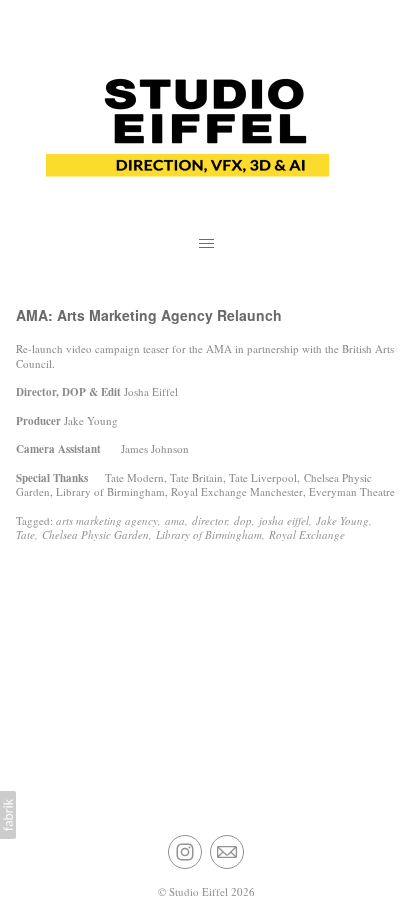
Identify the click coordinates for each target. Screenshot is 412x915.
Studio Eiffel (198, 891)
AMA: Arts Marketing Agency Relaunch (149, 315)
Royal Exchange (307, 534)
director (209, 520)
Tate (25, 534)
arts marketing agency (107, 520)
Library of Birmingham (209, 534)
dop (243, 520)
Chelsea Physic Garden (95, 534)
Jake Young (342, 520)
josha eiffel (284, 520)
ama (175, 520)
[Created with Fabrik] (8, 815)
